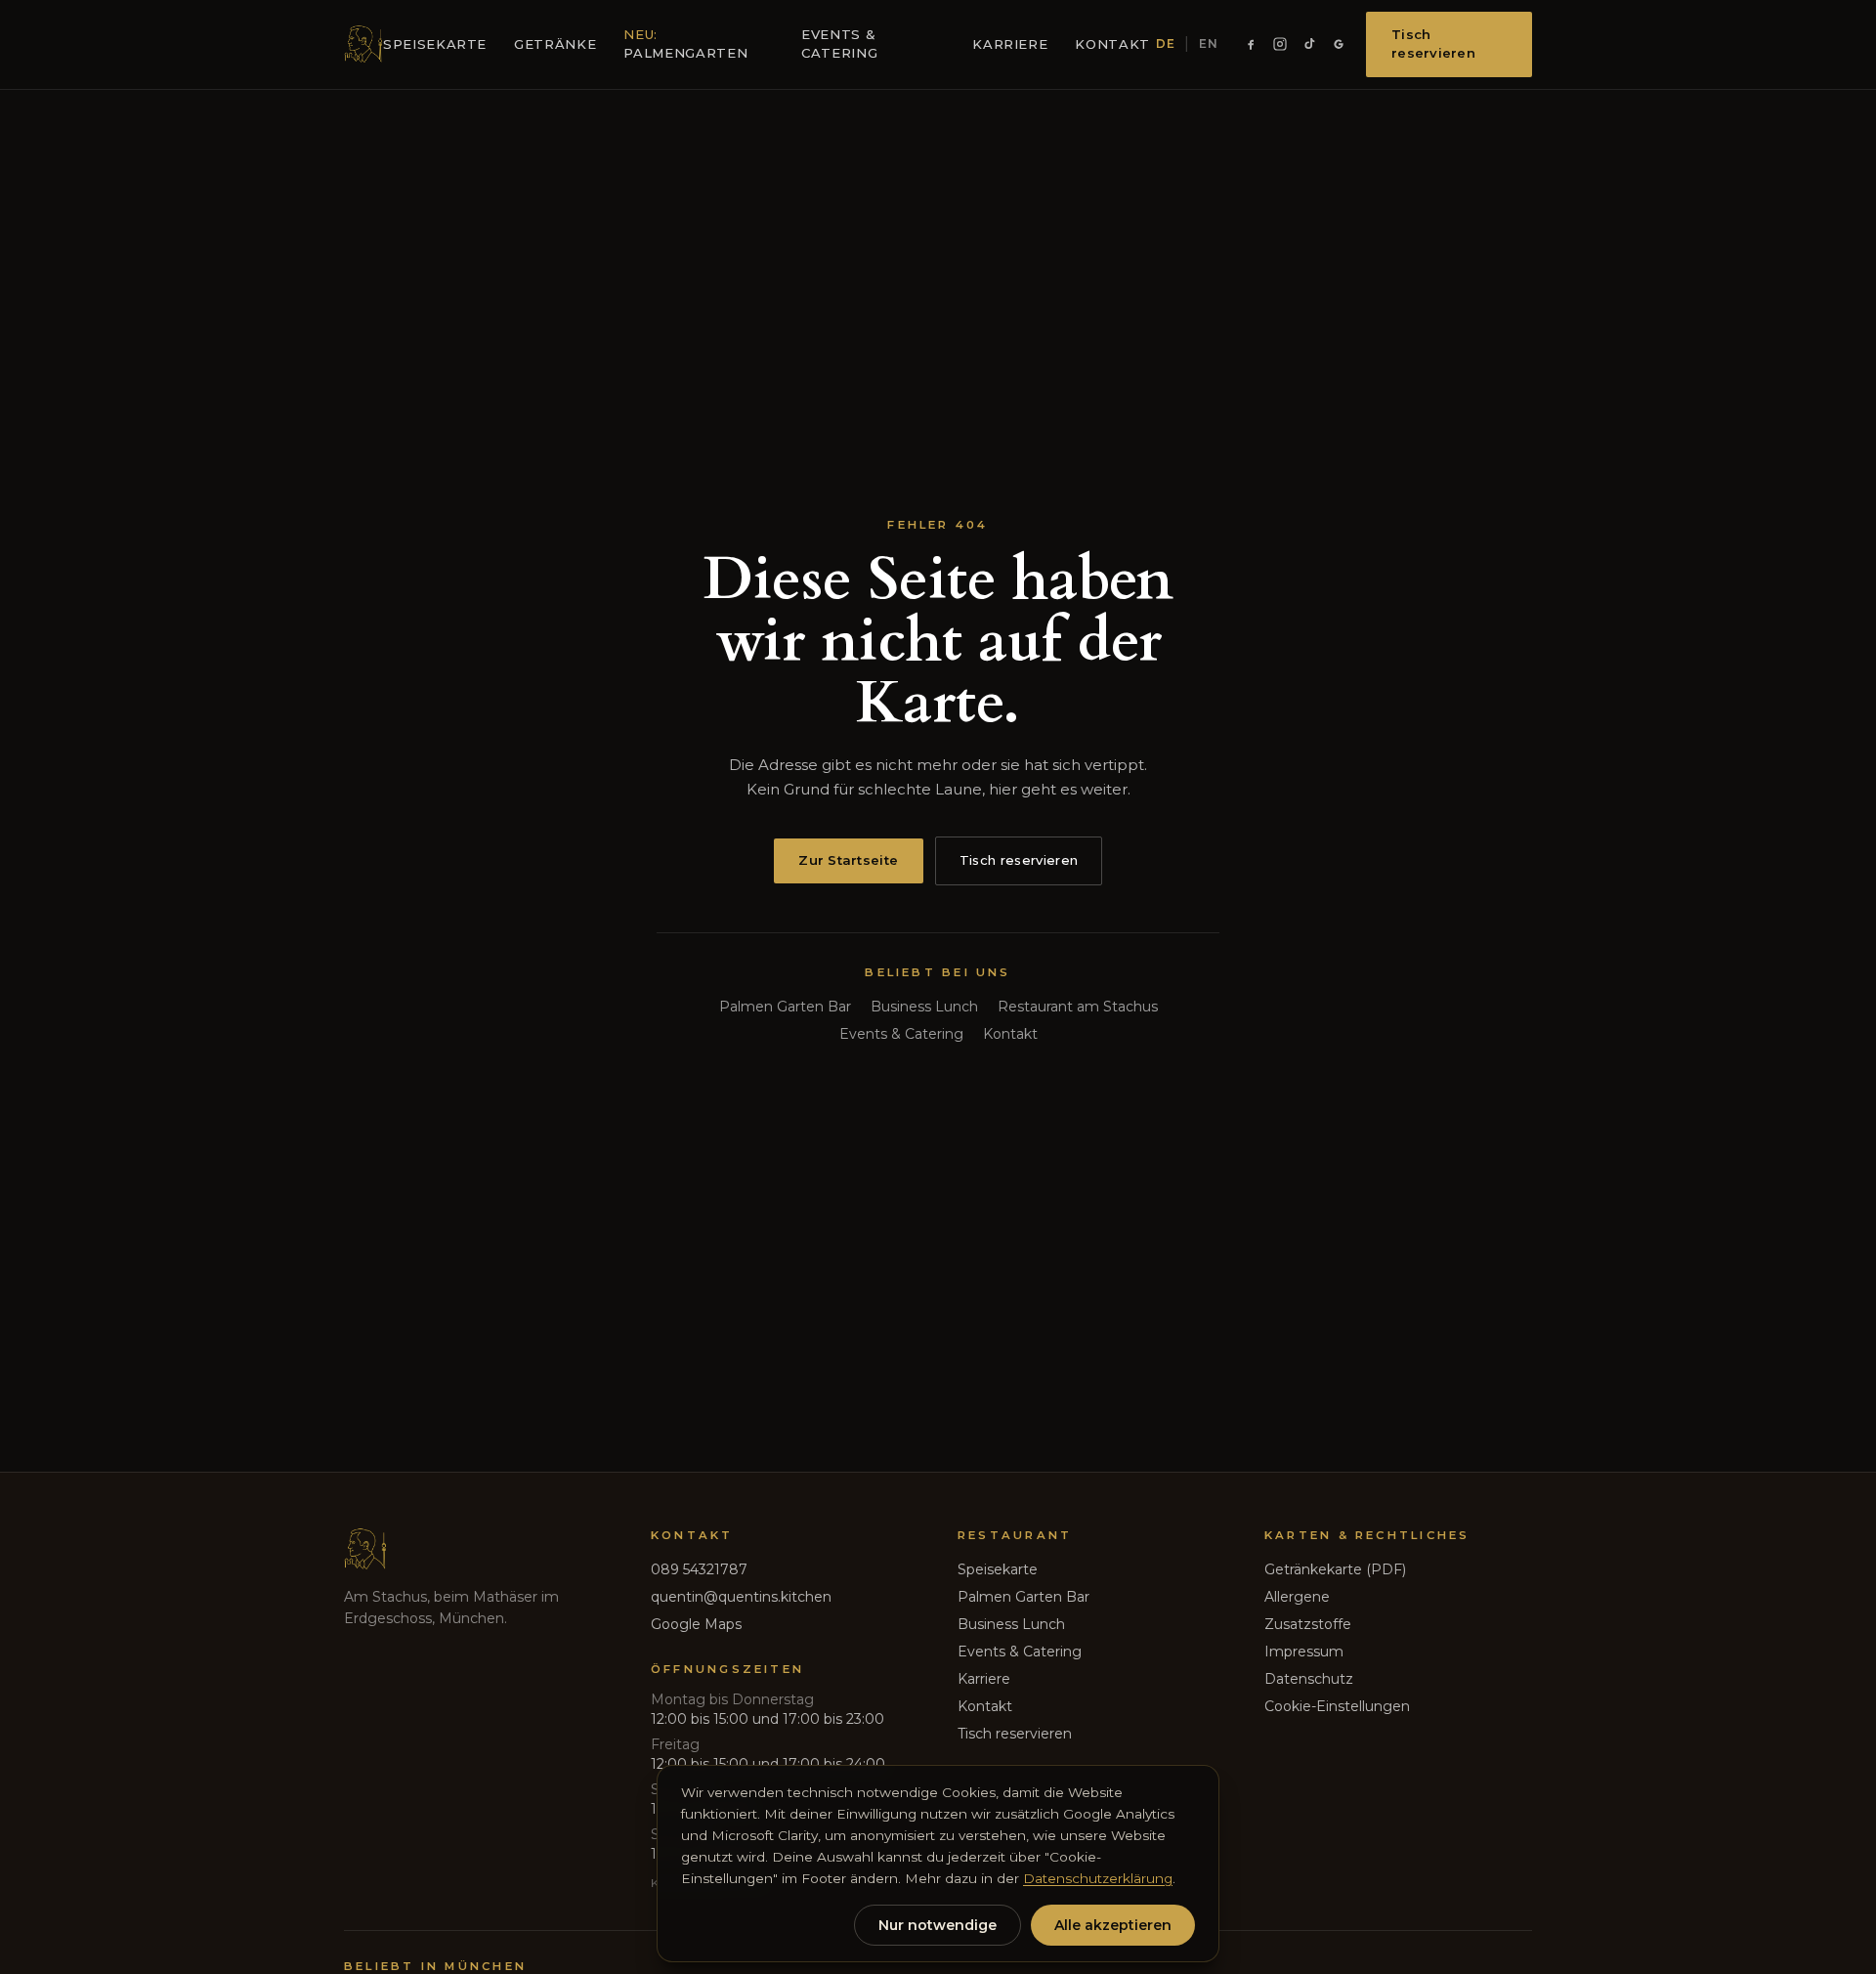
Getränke (555, 44)
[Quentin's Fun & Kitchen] (363, 44)
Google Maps (696, 1624)
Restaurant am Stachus (1078, 1007)
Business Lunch (924, 1007)
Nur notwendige (938, 1925)
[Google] (1339, 44)
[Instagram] (1280, 44)
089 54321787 (699, 1569)
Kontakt (1112, 44)
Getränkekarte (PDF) (1335, 1569)
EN (1208, 43)
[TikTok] (1309, 44)
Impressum (1304, 1652)
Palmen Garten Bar (785, 1007)
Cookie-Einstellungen (1337, 1706)
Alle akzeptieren (1113, 1925)
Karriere (1010, 44)
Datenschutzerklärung (1098, 1878)
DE (1165, 43)
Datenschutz (1309, 1679)
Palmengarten (685, 44)
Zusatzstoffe (1308, 1624)
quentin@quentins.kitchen (741, 1597)
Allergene (1297, 1597)
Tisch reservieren (1433, 44)
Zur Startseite (848, 860)
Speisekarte (435, 44)
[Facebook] (1251, 44)
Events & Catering (839, 44)
